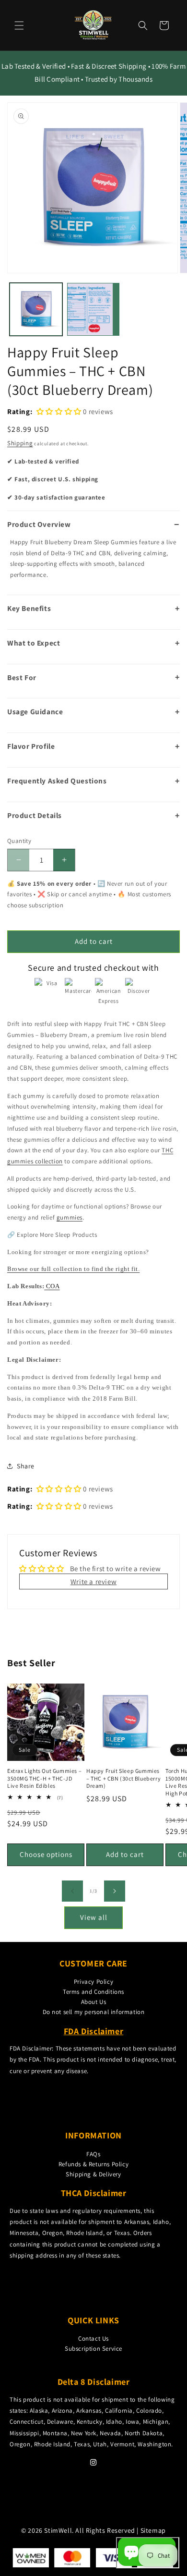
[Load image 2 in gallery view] (93, 309)
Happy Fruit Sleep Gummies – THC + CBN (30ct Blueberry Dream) (123, 1778)
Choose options (46, 1854)
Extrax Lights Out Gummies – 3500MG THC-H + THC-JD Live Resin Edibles (44, 1778)
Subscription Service (93, 2349)
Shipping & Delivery (93, 2174)
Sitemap (153, 2530)
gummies (70, 1217)
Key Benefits (29, 608)
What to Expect (34, 643)
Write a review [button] (93, 1581)
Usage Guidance (35, 711)
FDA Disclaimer (93, 2031)
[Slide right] (115, 1891)
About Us (94, 2002)
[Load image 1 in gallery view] (36, 309)
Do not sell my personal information (94, 2012)
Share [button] (26, 1466)
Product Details (35, 815)
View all (94, 1917)
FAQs (93, 2154)
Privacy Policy (93, 1982)
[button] (19, 25)
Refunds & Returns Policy (93, 2164)
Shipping (20, 443)
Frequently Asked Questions (57, 781)
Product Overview (39, 524)
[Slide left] (72, 1891)
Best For (22, 677)
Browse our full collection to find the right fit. (73, 1269)
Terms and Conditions (93, 1992)
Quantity (19, 841)
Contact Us (93, 2338)
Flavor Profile (31, 746)
